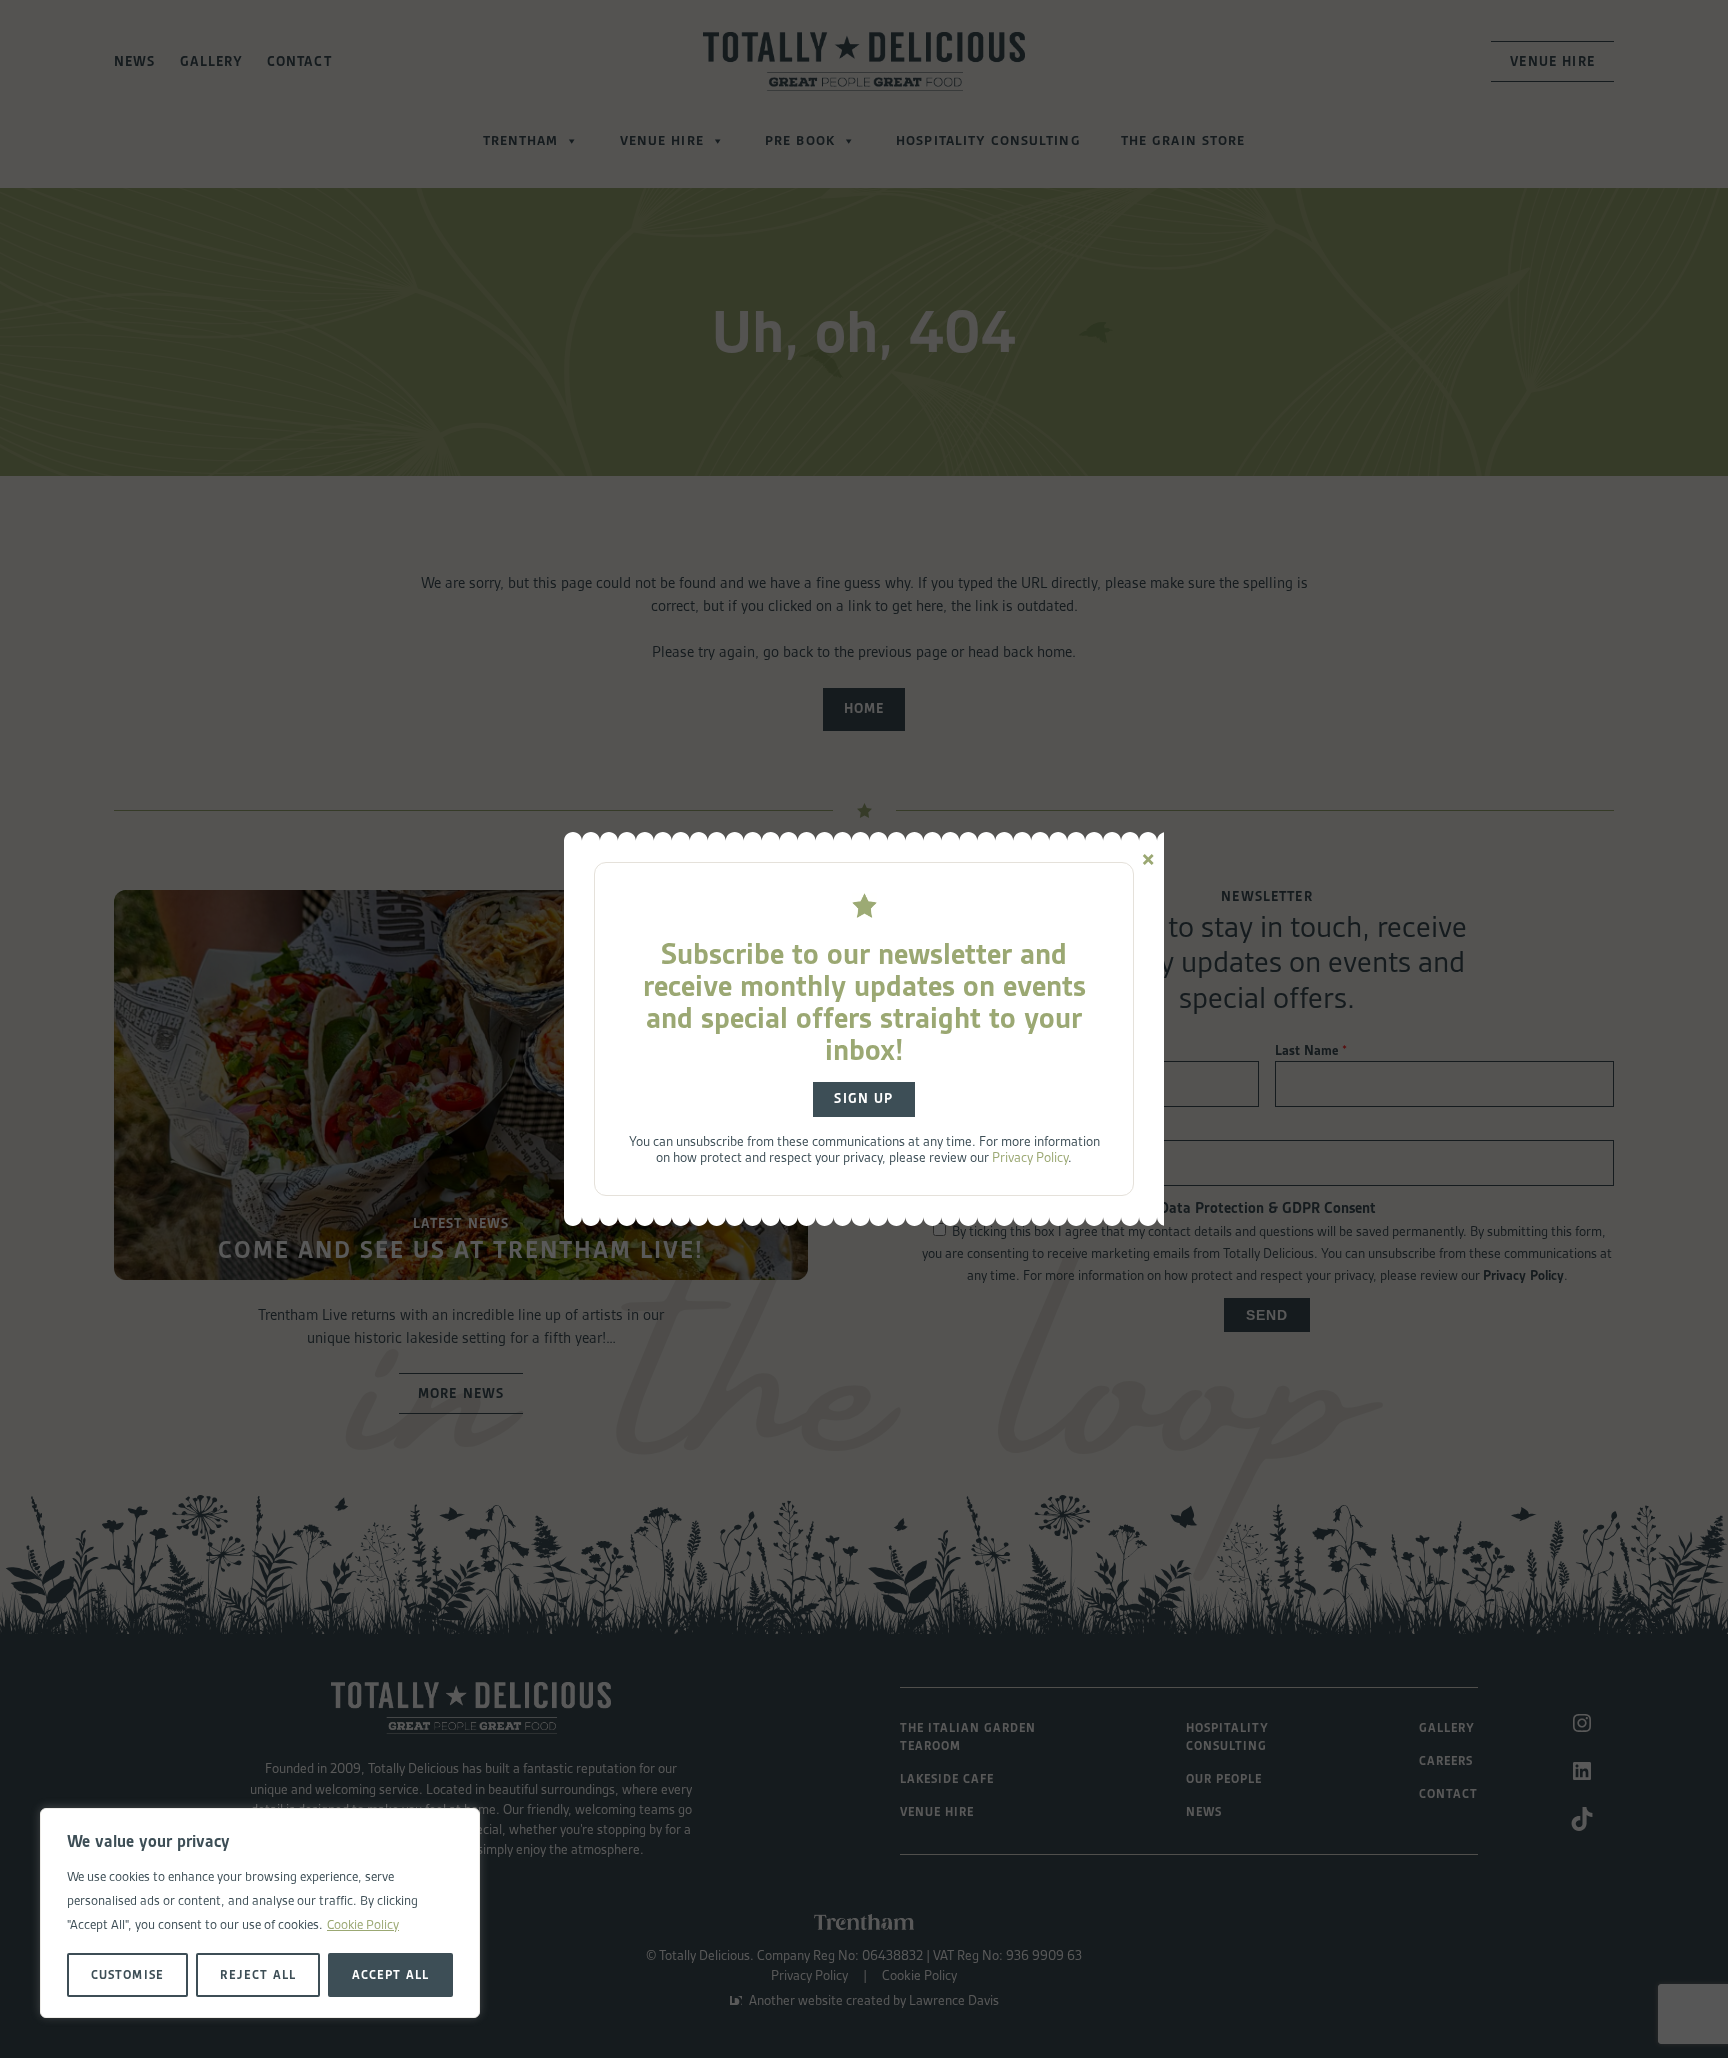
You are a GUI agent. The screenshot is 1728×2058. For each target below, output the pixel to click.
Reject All (257, 1974)
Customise (127, 1974)
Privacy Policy (1030, 1157)
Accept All (390, 1974)
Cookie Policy (363, 1924)
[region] (260, 1913)
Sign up (863, 1098)
